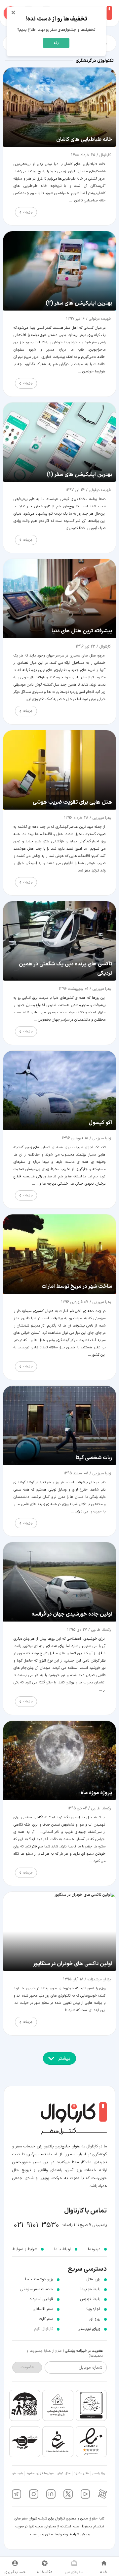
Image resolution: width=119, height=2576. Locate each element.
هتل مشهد (81, 2473)
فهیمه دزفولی (99, 319)
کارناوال (104, 155)
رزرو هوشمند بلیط (39, 2279)
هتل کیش (64, 2473)
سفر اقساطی (43, 2309)
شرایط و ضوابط (67, 2534)
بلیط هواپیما (90, 2289)
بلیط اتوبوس (90, 2299)
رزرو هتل (93, 2279)
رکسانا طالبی (100, 1630)
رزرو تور (95, 2319)
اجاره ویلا (93, 2309)
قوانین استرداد (41, 2299)
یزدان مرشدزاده (99, 1979)
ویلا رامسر (99, 2473)
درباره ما (94, 2249)
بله (56, 43)
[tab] (104, 2566)
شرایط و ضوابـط (25, 2249)
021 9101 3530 (37, 2225)
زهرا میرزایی (101, 818)
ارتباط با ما (62, 2249)
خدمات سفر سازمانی (37, 2289)
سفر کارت (46, 2319)
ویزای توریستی (89, 2329)
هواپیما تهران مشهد (40, 2473)
